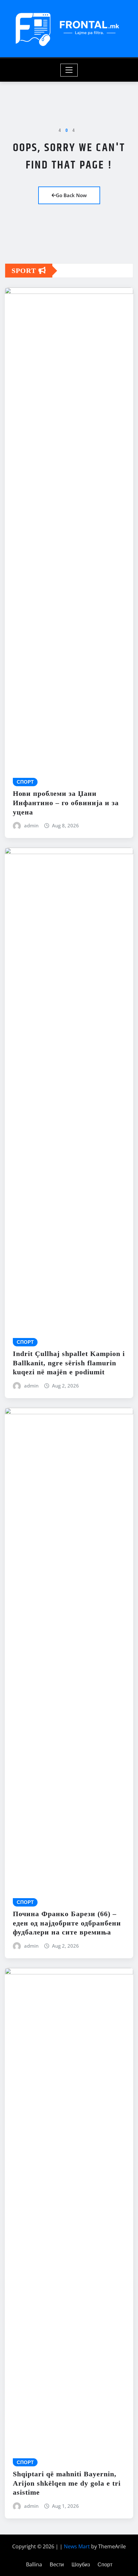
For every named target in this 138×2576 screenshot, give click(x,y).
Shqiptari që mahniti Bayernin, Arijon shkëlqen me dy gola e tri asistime (67, 2483)
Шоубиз (81, 2564)
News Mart (77, 2546)
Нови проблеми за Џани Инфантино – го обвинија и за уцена (66, 803)
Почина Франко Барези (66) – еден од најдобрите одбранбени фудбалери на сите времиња (67, 1923)
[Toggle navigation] (69, 70)
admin (31, 825)
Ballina (34, 2564)
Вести (57, 2564)
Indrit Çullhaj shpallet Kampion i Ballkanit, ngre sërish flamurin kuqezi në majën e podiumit (69, 1363)
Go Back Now (71, 195)
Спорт (105, 2564)
